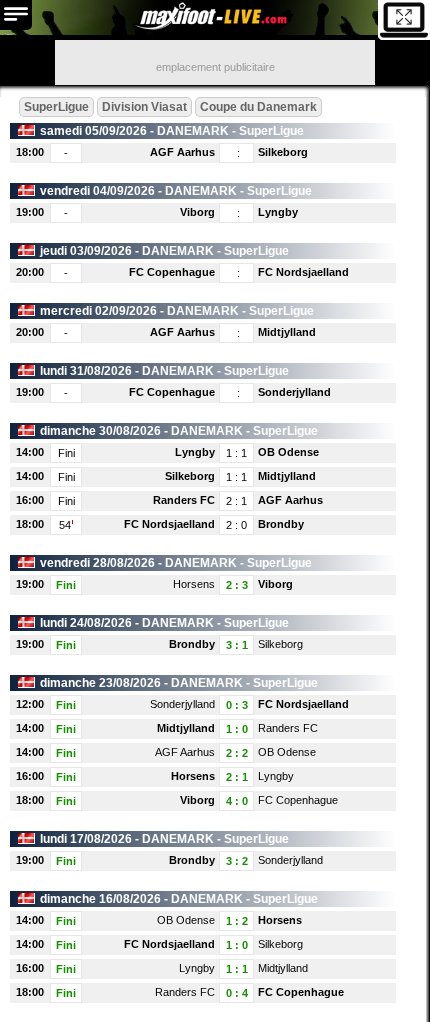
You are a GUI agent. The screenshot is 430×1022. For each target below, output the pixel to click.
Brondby (281, 524)
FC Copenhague (172, 272)
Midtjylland (287, 332)
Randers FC (184, 500)
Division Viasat (144, 107)
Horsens (194, 584)
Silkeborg (283, 152)
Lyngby (278, 212)
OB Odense (288, 452)
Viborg (197, 212)
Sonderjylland (294, 392)
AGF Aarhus (182, 152)
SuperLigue (56, 107)
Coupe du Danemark (258, 107)
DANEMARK (193, 131)
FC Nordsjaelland (303, 272)
